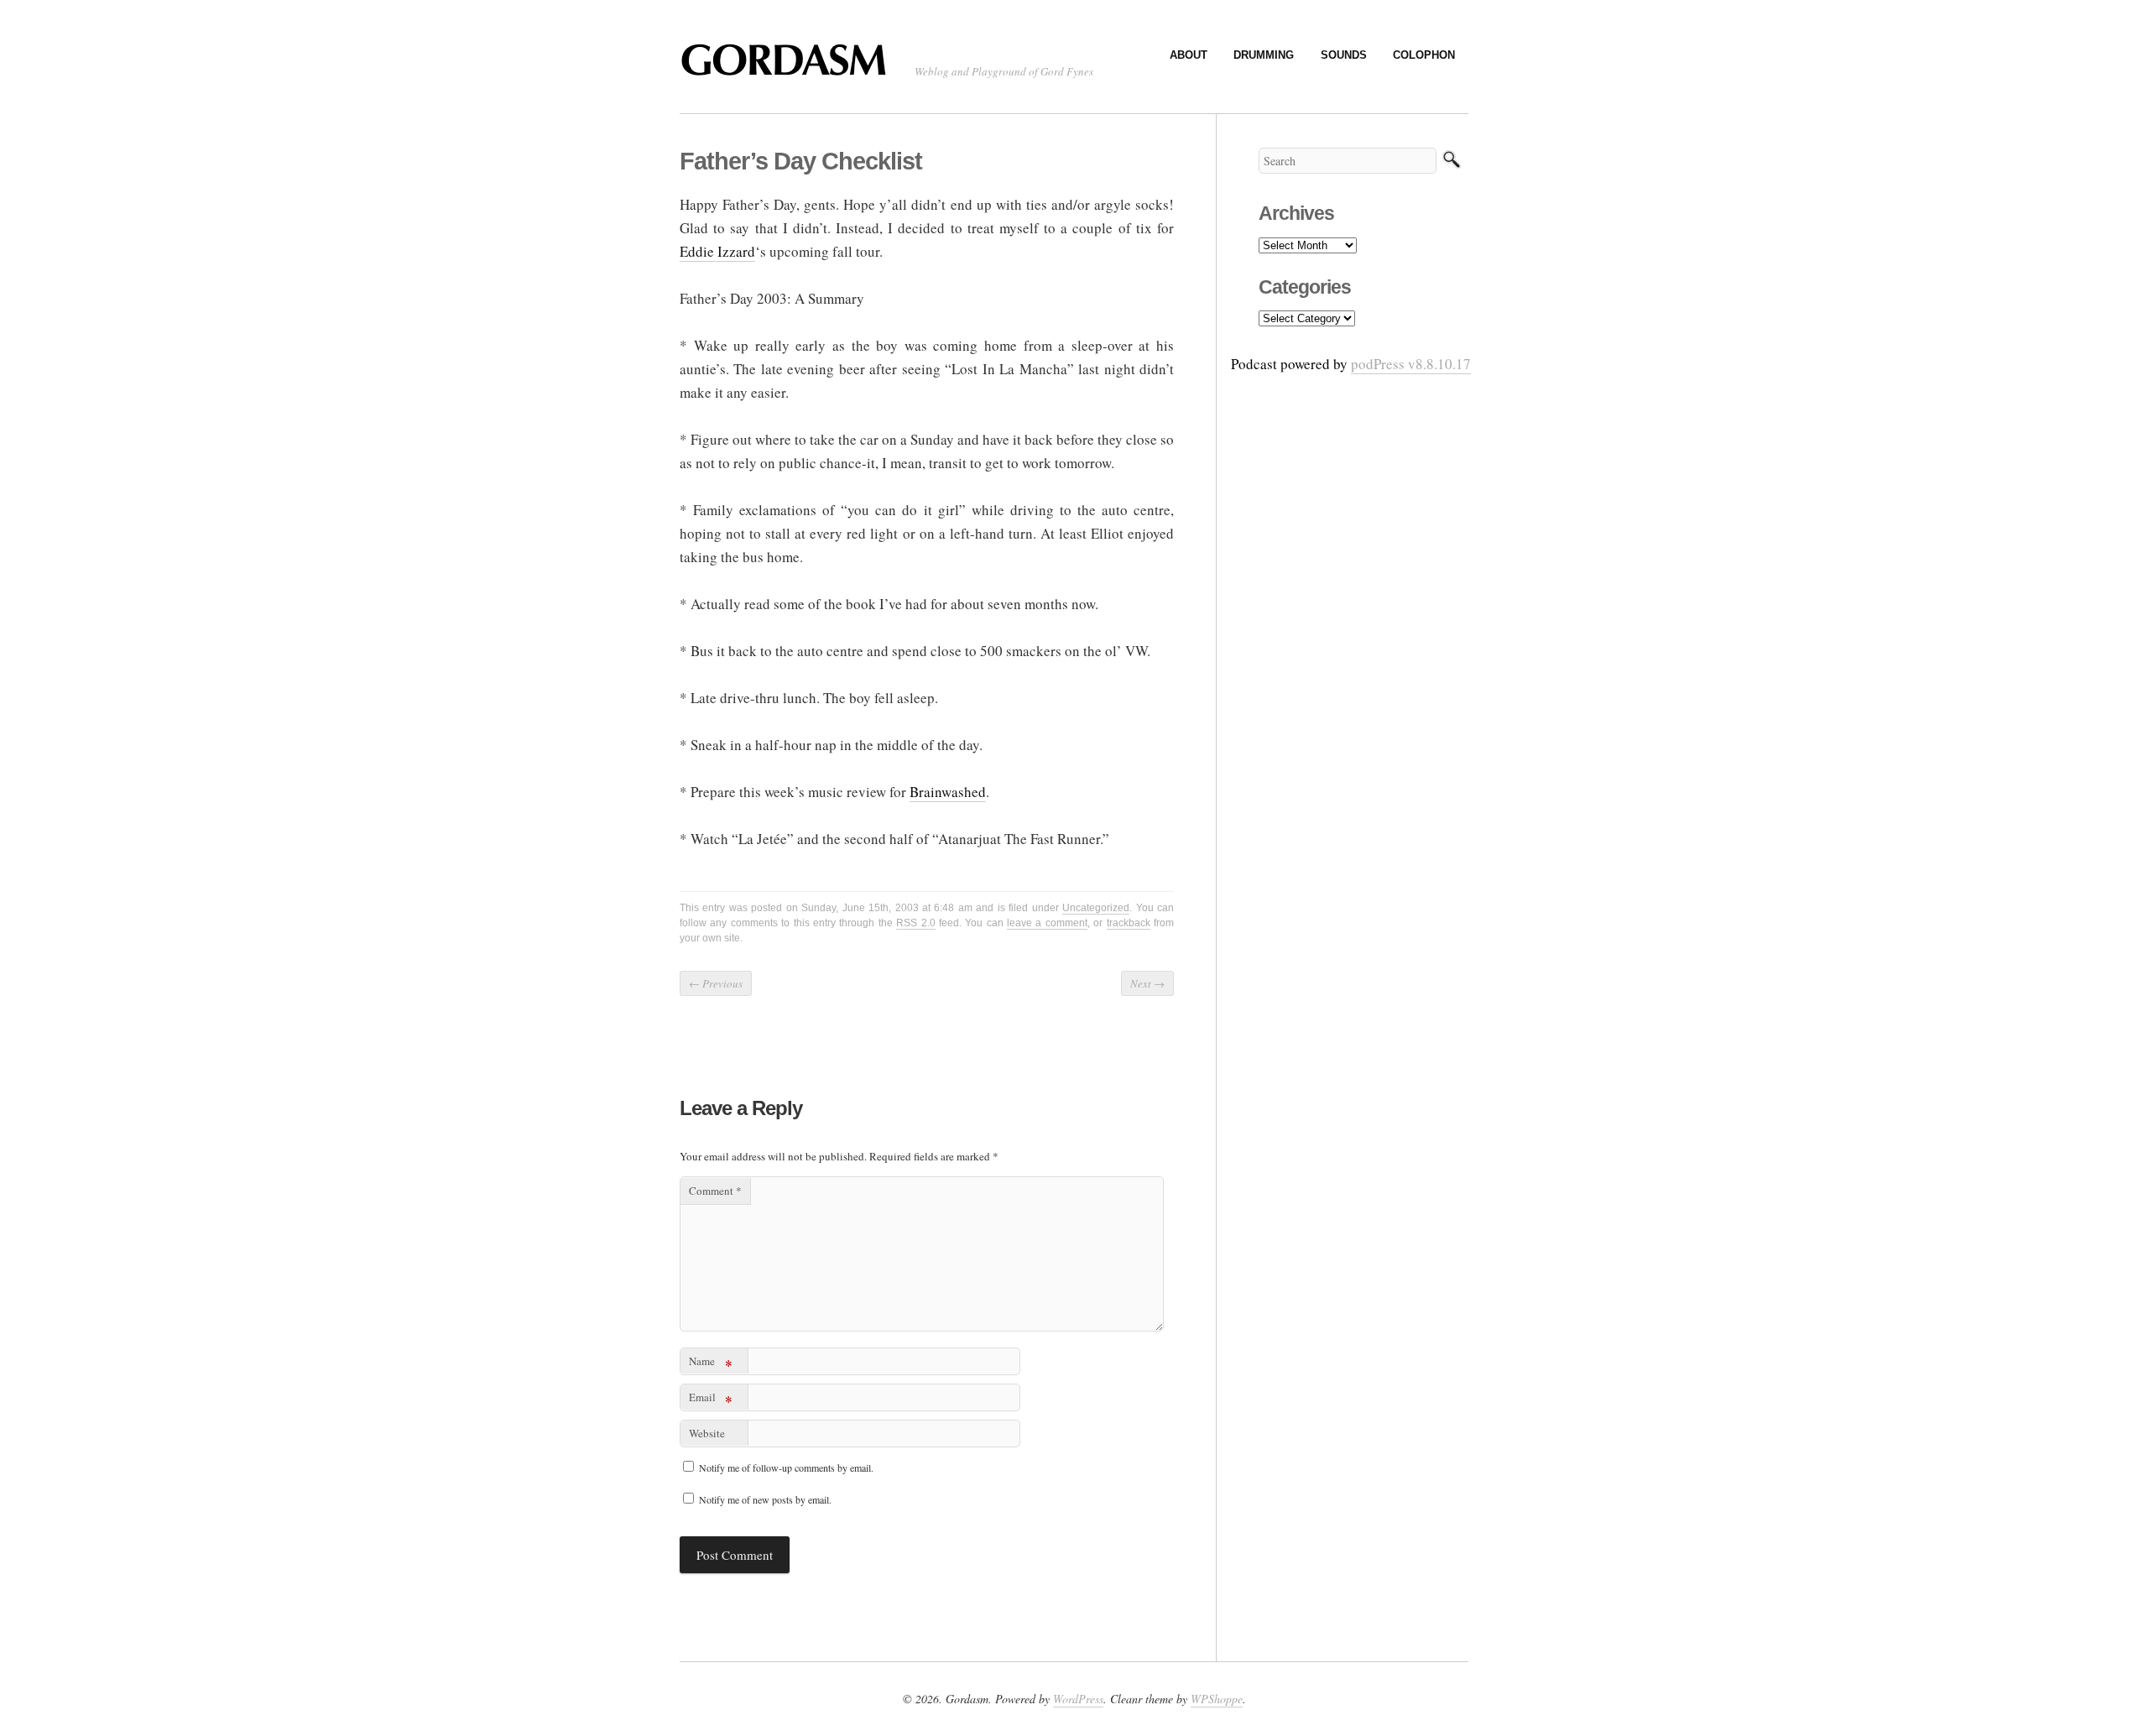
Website (707, 1433)
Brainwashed (948, 792)
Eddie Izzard (717, 251)
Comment (715, 1191)
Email (711, 1400)
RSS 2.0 (915, 923)
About (1189, 55)
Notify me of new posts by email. (765, 1499)
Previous (716, 983)
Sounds (1344, 55)
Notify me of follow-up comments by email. (786, 1468)
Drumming (1264, 55)
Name (711, 1364)
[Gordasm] (789, 68)
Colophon (1424, 55)
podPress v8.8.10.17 (1411, 364)
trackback (1129, 923)
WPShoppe (1217, 1699)
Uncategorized (1096, 908)
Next (1147, 983)
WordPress (1078, 1699)
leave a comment (1047, 923)
